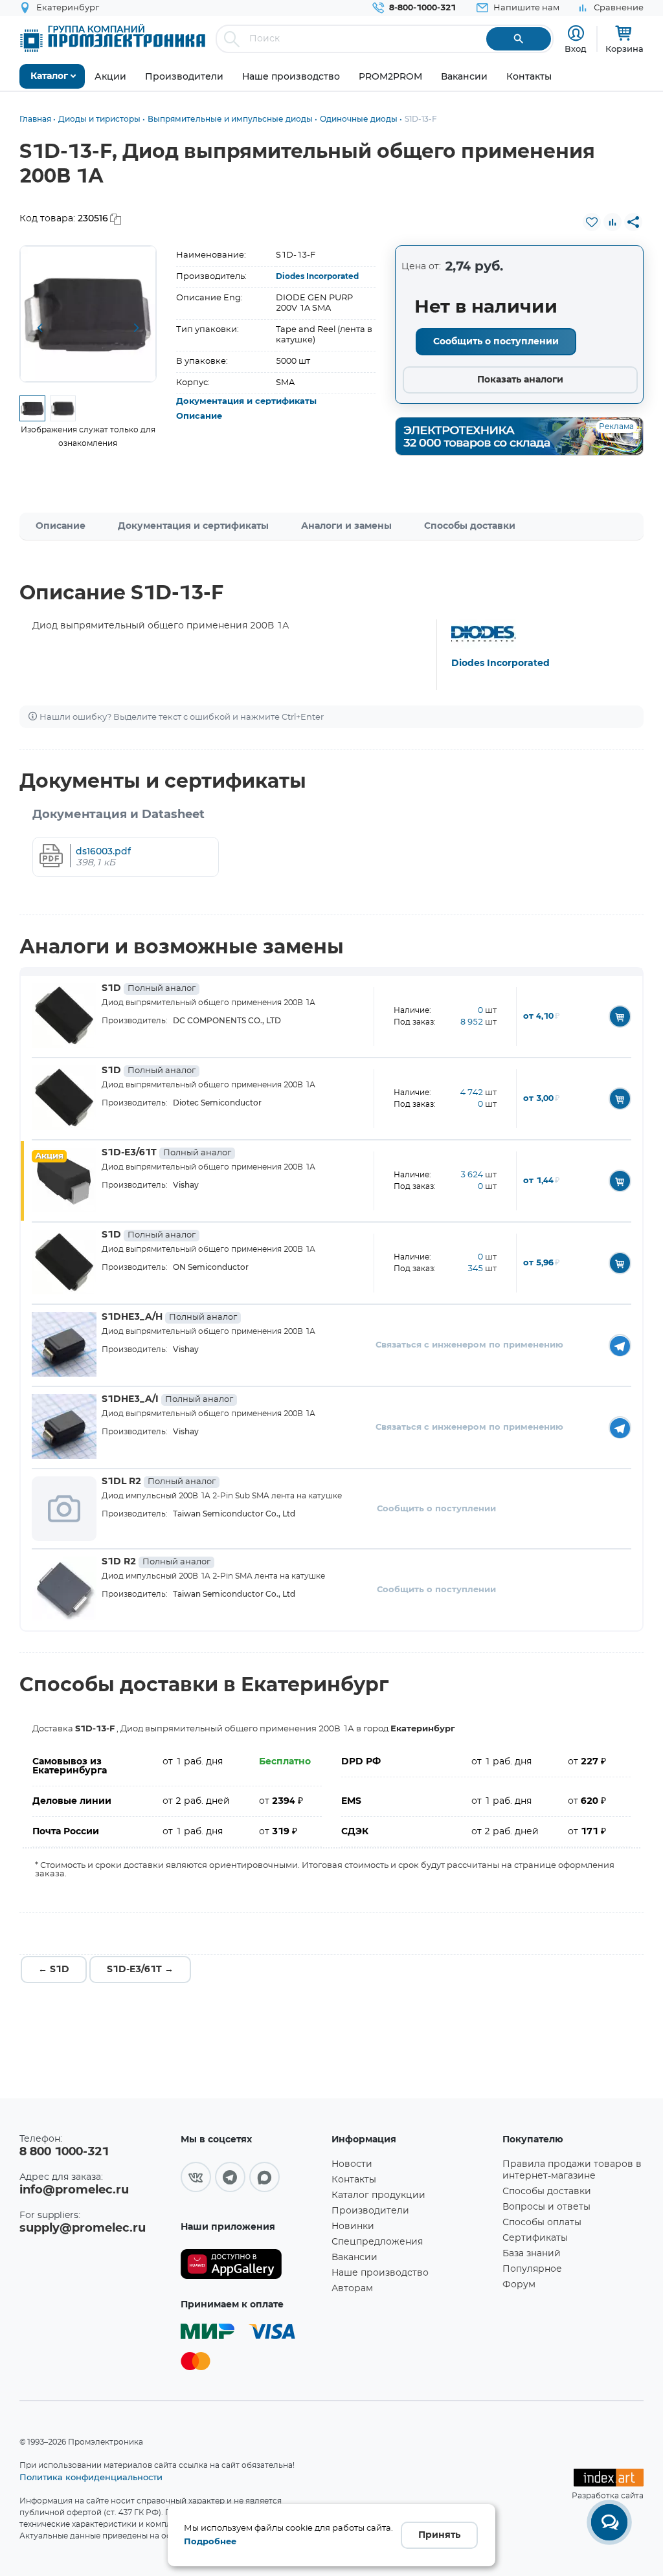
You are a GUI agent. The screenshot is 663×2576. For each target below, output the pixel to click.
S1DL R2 (159, 1482)
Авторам (352, 2289)
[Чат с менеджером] (609, 2522)
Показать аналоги (520, 380)
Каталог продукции (378, 2195)
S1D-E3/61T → (140, 1970)
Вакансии (354, 2258)
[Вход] (576, 33)
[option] (88, 314)
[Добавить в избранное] (592, 222)
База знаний (532, 2254)
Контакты (354, 2180)
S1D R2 (156, 1562)
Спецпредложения (377, 2242)
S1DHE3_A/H (169, 1317)
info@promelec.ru (74, 2190)
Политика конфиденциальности (91, 2477)
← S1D (54, 1970)
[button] (39, 328)
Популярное (532, 2269)
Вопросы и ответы (546, 2207)
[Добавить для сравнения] (612, 222)
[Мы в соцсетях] (196, 2177)
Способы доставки (470, 526)
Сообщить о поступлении (496, 342)
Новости (352, 2164)
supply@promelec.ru (83, 2228)
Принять (439, 2535)
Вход (576, 49)
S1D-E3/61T (166, 1153)
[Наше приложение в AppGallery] (252, 2264)
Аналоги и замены (346, 526)
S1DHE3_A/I (167, 1399)
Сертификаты (535, 2238)
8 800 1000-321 (64, 2152)
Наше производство (380, 2273)
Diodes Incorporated (317, 276)
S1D (149, 988)
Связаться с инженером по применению (469, 1345)
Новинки (353, 2226)
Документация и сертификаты (246, 402)
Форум (519, 2285)
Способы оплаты (542, 2223)
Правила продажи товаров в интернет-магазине (572, 2170)
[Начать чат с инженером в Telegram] (620, 1345)
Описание (199, 416)
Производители (370, 2211)
